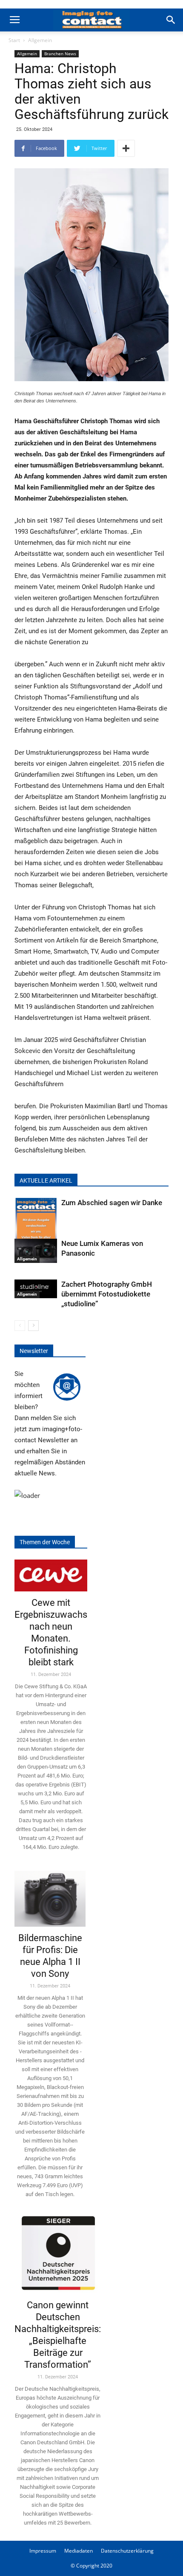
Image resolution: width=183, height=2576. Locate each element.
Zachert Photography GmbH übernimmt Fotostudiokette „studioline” (107, 1294)
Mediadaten (79, 2551)
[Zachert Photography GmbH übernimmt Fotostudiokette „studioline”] (36, 1289)
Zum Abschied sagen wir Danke (112, 1203)
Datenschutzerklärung (127, 2551)
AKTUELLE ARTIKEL (46, 1180)
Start (14, 40)
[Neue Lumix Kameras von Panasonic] (36, 1251)
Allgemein (40, 40)
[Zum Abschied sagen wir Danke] (36, 1227)
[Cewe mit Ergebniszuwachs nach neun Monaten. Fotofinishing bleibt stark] (51, 1575)
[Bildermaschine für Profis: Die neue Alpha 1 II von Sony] (50, 1896)
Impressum (43, 2551)
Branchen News (60, 54)
